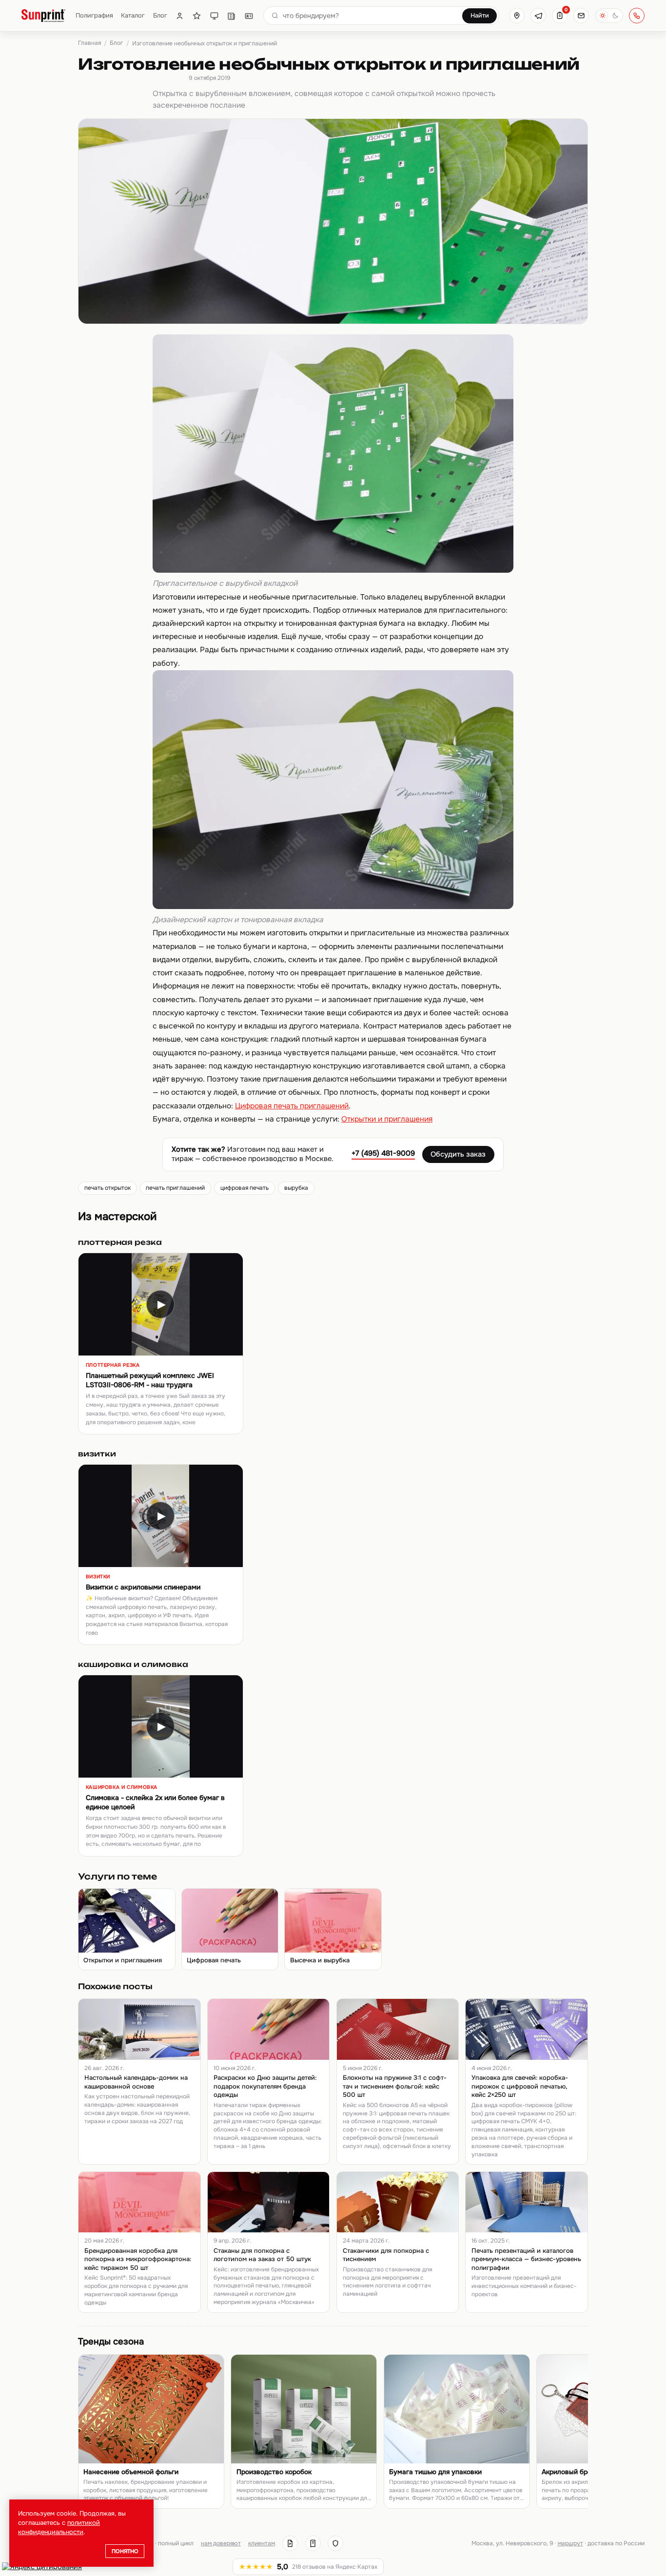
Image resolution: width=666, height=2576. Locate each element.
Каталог (133, 15)
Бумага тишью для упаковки (435, 2472)
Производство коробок (274, 2472)
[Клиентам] (180, 16)
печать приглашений (175, 1188)
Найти (480, 16)
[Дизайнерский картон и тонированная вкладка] (333, 907)
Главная (89, 43)
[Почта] (581, 16)
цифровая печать (245, 1188)
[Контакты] (249, 16)
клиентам (262, 2543)
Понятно (125, 2551)
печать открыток (108, 1188)
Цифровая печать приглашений (292, 1106)
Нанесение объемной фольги (131, 2472)
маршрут (570, 2543)
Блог (160, 15)
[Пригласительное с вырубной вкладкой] (333, 570)
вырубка (296, 1188)
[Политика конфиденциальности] (335, 2543)
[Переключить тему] (609, 16)
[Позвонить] (637, 16)
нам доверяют (221, 2543)
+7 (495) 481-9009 (383, 1153)
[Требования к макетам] (214, 16)
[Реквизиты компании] (290, 2543)
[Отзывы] (197, 16)
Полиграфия (94, 15)
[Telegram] (538, 16)
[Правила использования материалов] (313, 2543)
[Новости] (231, 16)
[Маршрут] (517, 16)
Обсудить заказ (458, 1154)
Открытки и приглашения (387, 1119)
